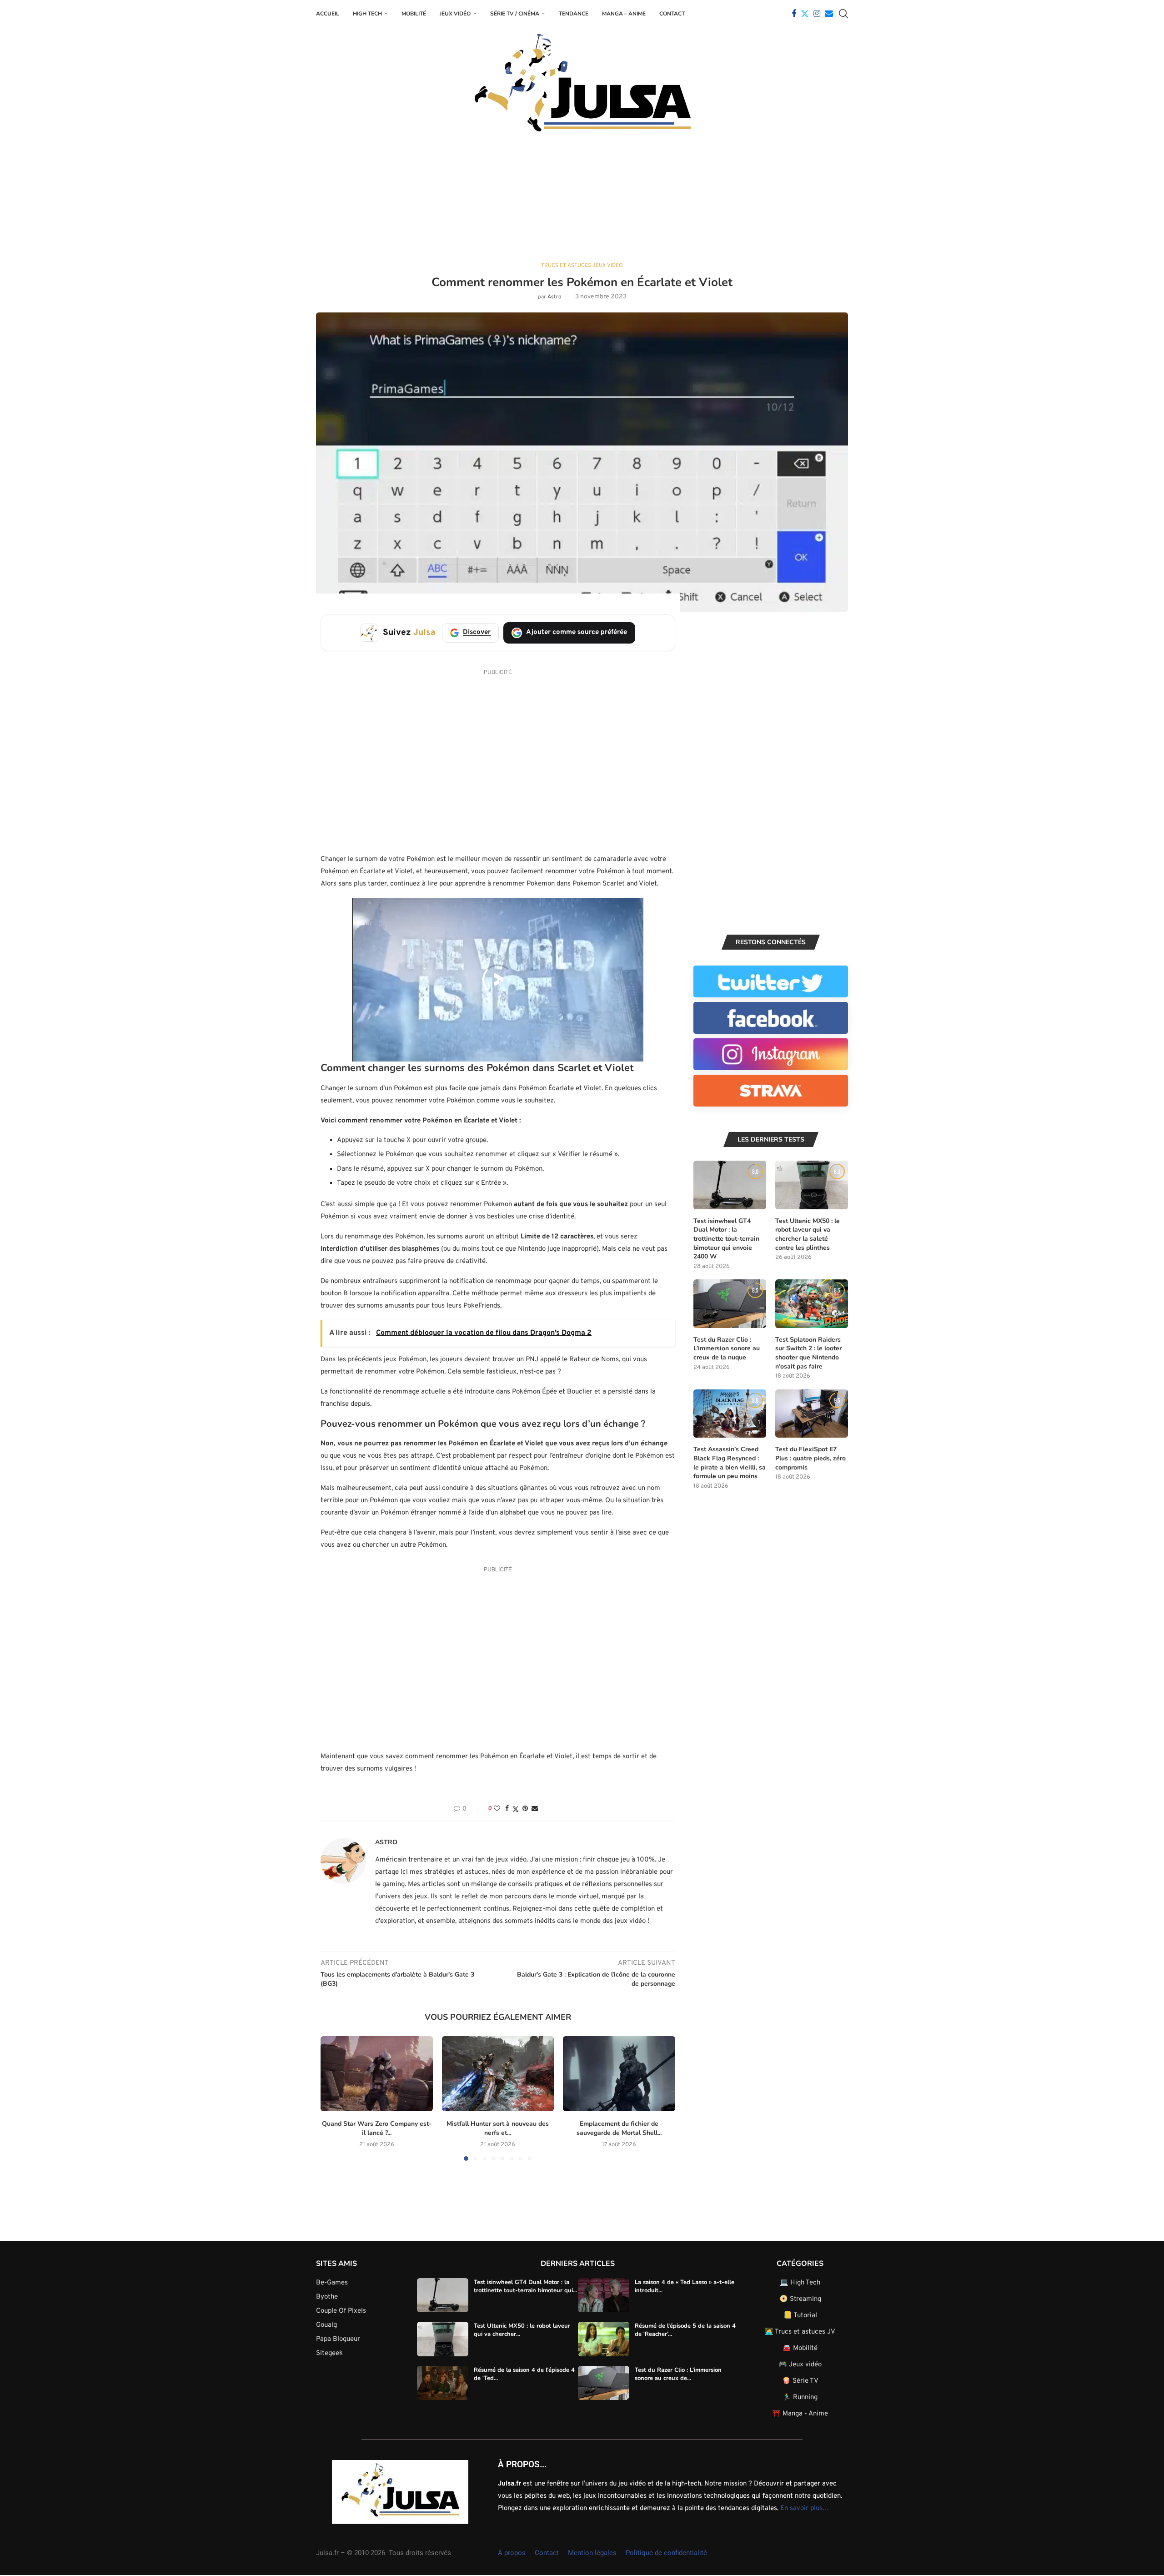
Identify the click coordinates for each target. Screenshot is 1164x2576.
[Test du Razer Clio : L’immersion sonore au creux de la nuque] (730, 1304)
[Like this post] (497, 1809)
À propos (512, 2553)
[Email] (829, 14)
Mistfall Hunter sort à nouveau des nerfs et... (498, 2128)
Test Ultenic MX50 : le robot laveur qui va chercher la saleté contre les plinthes (808, 1234)
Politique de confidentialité (666, 2553)
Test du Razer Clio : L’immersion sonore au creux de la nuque (727, 1348)
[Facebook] (794, 14)
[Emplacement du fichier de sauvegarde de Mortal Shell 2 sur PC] (619, 2073)
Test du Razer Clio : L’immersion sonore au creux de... (678, 2374)
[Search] (843, 14)
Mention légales (592, 2553)
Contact (672, 14)
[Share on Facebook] (507, 1809)
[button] (333, 2098)
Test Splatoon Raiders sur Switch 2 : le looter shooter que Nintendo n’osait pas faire (808, 1353)
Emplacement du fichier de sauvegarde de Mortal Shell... (619, 2128)
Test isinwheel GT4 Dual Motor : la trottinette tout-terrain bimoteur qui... (525, 2286)
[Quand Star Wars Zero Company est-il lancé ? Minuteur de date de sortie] (377, 2073)
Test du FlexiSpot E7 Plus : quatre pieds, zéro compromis (810, 1458)
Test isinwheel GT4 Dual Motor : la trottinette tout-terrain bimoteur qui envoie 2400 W (726, 1239)
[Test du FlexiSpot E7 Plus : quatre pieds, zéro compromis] (812, 1414)
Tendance (574, 14)
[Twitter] (805, 14)
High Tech (367, 14)
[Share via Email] (535, 1809)
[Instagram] (817, 14)
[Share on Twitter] (516, 1809)
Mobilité (414, 14)
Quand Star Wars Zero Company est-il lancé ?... (377, 2128)
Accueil (328, 14)
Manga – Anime (624, 14)
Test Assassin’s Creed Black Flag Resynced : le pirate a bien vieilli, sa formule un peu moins (730, 1463)
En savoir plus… (805, 2508)
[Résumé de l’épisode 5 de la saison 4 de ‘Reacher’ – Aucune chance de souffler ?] (604, 2340)
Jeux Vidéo (455, 14)
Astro (554, 297)
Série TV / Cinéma (515, 14)
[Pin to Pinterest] (525, 1809)
